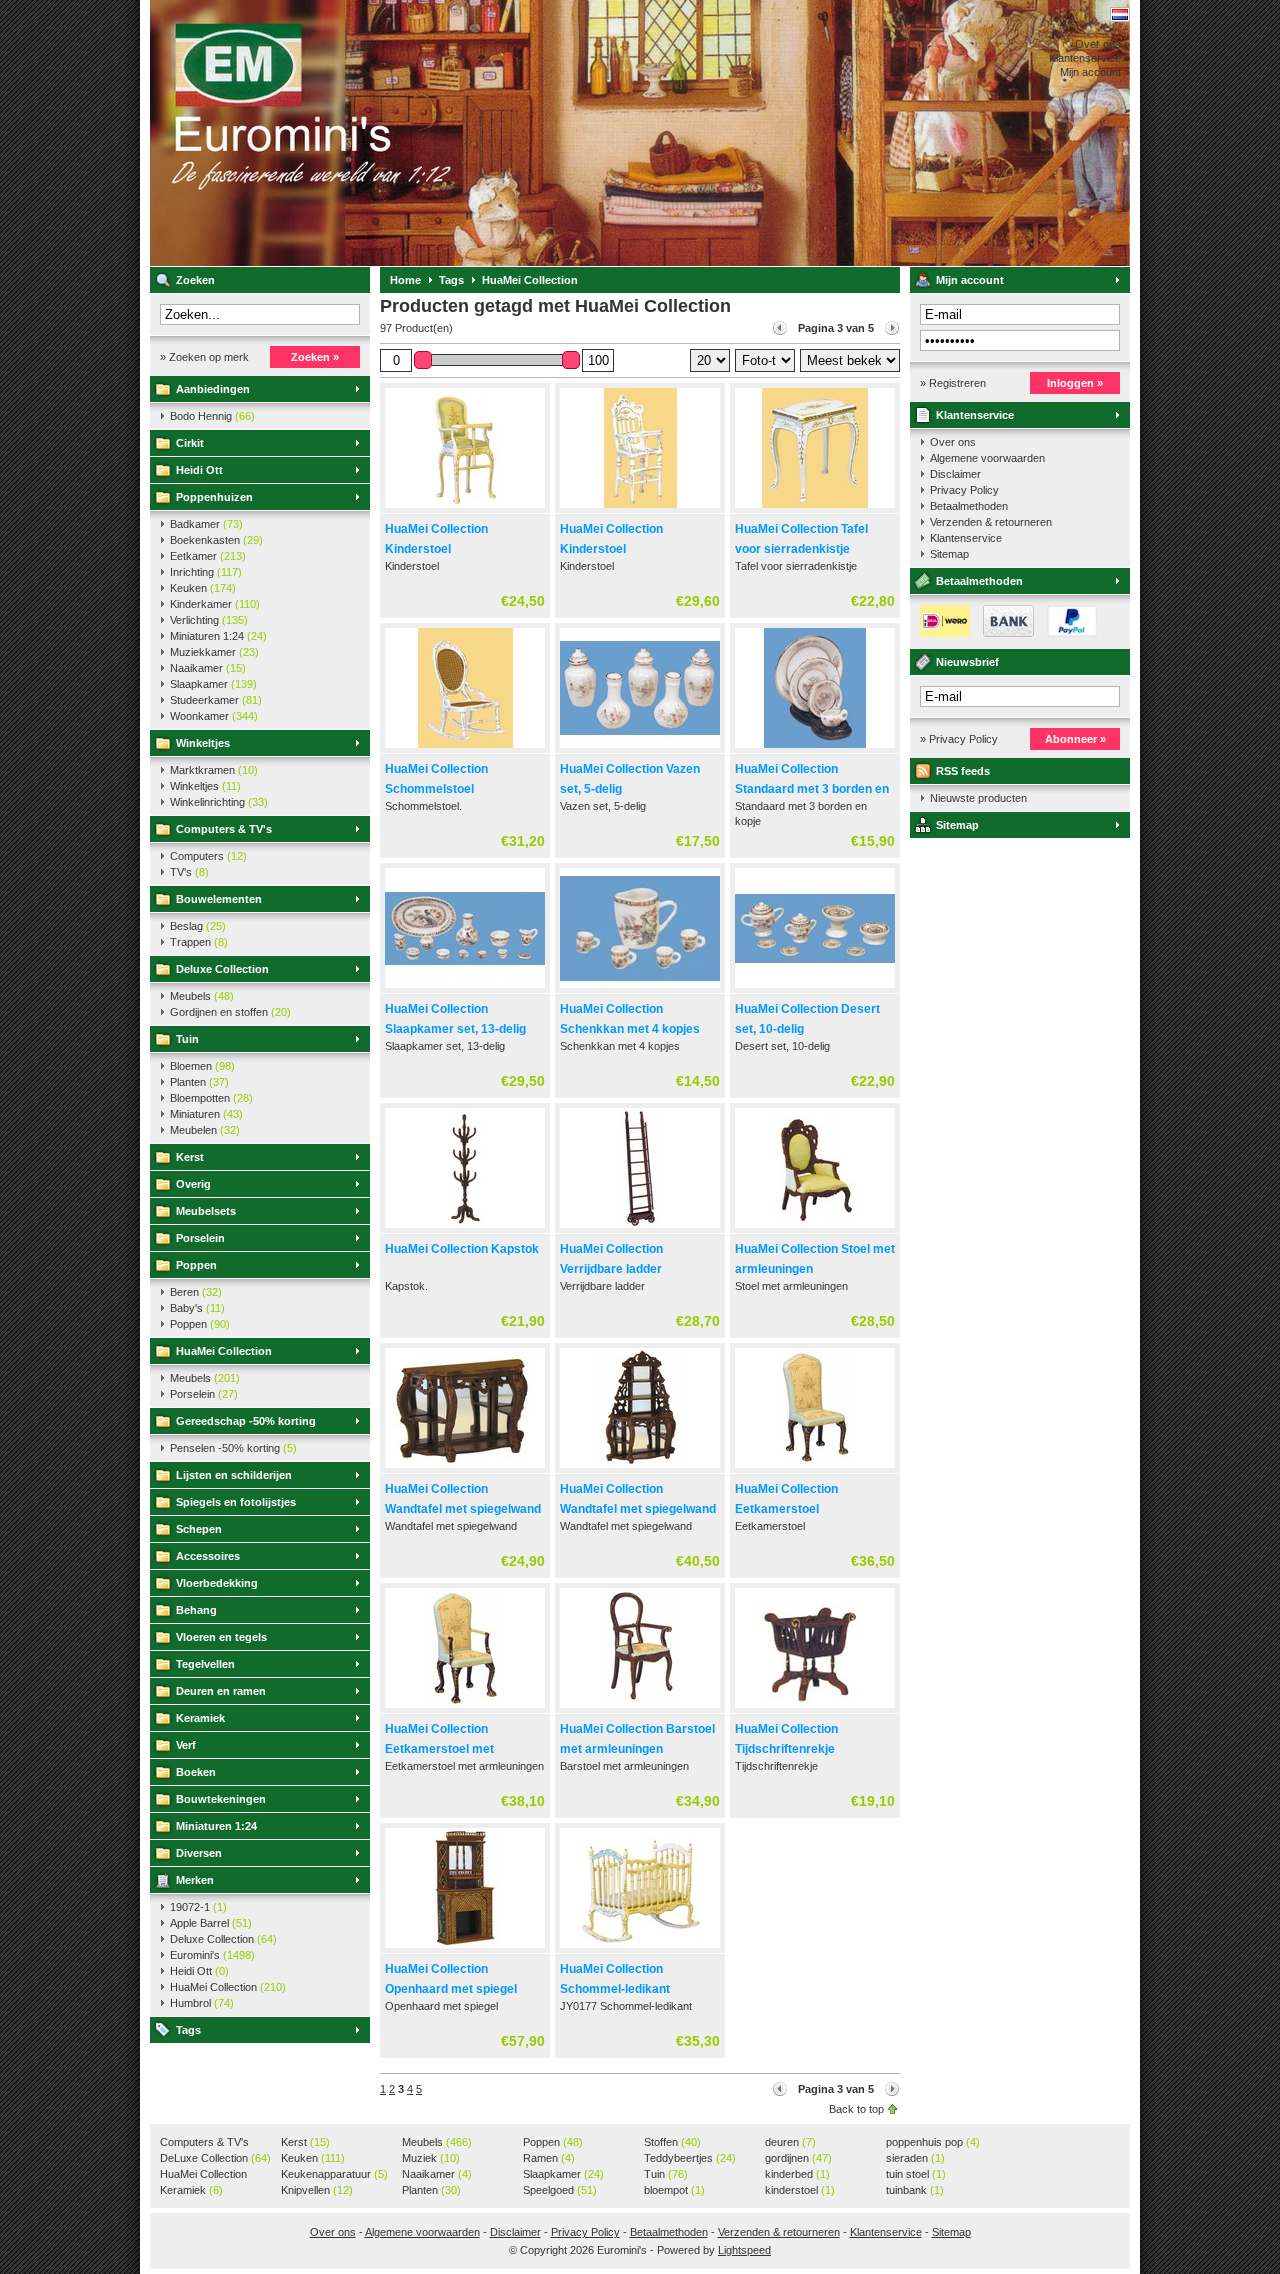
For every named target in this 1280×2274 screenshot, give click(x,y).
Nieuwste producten (978, 798)
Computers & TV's (224, 829)
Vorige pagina (780, 328)
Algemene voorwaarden (987, 458)
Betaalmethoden (969, 506)
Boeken (196, 1772)
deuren (790, 2142)
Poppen (196, 1265)
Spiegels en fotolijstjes (236, 1502)
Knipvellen (317, 2190)
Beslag (198, 926)
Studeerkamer (216, 700)
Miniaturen (206, 1114)
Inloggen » (1075, 383)
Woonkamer (214, 716)
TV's (189, 872)
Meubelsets (206, 1211)
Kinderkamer (215, 604)
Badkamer (206, 524)
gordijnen (798, 2158)
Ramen (549, 2158)
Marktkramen (214, 770)
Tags (188, 2030)
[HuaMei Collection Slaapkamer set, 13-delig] (465, 989)
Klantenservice (975, 415)
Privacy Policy (964, 490)
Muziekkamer (214, 652)
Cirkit (190, 443)
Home (405, 280)
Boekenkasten (216, 540)
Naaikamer (208, 668)
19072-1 (198, 1907)
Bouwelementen (219, 899)
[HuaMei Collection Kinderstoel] (465, 509)
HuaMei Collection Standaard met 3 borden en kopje (812, 789)
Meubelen (205, 1130)
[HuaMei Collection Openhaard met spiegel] (465, 1949)
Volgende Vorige (892, 328)
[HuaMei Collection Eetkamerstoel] (815, 1469)
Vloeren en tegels (221, 1637)
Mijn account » (1095, 72)
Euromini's (415, 133)
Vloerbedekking (217, 1583)
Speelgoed (560, 2190)
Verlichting (209, 620)
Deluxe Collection (222, 969)
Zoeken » (315, 357)
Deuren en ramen (221, 1691)
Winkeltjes (203, 743)
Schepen (199, 1529)
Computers (208, 856)
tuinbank (915, 2190)
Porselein (200, 1238)
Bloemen (202, 1066)
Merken (195, 1880)
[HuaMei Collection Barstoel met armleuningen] (640, 1709)
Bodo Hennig (212, 416)
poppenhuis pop (933, 2142)
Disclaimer (955, 474)
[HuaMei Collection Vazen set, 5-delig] (640, 749)
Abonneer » (1075, 739)
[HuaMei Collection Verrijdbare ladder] (640, 1229)
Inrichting (206, 572)
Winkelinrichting (219, 802)
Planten (199, 1082)
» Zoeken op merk (204, 357)
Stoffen (672, 2142)
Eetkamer (208, 556)
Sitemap (949, 554)
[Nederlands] (1120, 14)
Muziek (431, 2158)
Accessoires (208, 1556)
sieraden (915, 2158)
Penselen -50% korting (233, 1448)
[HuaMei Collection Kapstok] (465, 1229)
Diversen (199, 1853)
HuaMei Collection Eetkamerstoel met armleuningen (439, 1749)
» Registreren (953, 383)
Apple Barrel (211, 1923)
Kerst (190, 1157)
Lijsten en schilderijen (234, 1475)
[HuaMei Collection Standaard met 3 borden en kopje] (815, 749)
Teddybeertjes (690, 2158)
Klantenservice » (1089, 58)
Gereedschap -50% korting (246, 1421)
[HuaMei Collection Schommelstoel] (465, 749)
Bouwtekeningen (221, 1799)
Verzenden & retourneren (991, 522)
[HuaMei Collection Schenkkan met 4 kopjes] (640, 989)
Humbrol (202, 2003)
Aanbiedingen (213, 389)
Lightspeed (744, 2250)
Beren (196, 1292)
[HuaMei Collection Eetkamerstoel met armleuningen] (465, 1709)
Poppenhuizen (214, 497)
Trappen (199, 942)
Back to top (856, 2109)
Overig (193, 1184)
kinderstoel (800, 2190)
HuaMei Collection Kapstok (462, 1249)
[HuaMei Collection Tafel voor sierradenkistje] (815, 509)
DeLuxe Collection (215, 2158)
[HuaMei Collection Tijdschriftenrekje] (815, 1709)
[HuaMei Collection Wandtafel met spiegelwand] (465, 1469)
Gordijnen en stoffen (230, 1012)
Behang (196, 1610)
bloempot (674, 2190)
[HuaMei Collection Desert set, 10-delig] (815, 989)
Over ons (953, 442)
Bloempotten (211, 1098)
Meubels (202, 996)
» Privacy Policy (959, 739)
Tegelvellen (205, 1664)
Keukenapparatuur (334, 2174)
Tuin (187, 1039)
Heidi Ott (199, 470)
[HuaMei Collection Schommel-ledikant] (640, 1949)
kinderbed (797, 2174)
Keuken (203, 588)
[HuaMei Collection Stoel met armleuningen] (815, 1229)
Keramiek (200, 1718)
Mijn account (970, 280)
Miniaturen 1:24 (218, 636)
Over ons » (1102, 44)
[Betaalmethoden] (1004, 633)
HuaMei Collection (224, 1351)
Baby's (197, 1308)
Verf (186, 1745)
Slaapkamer (213, 684)
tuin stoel (916, 2174)
